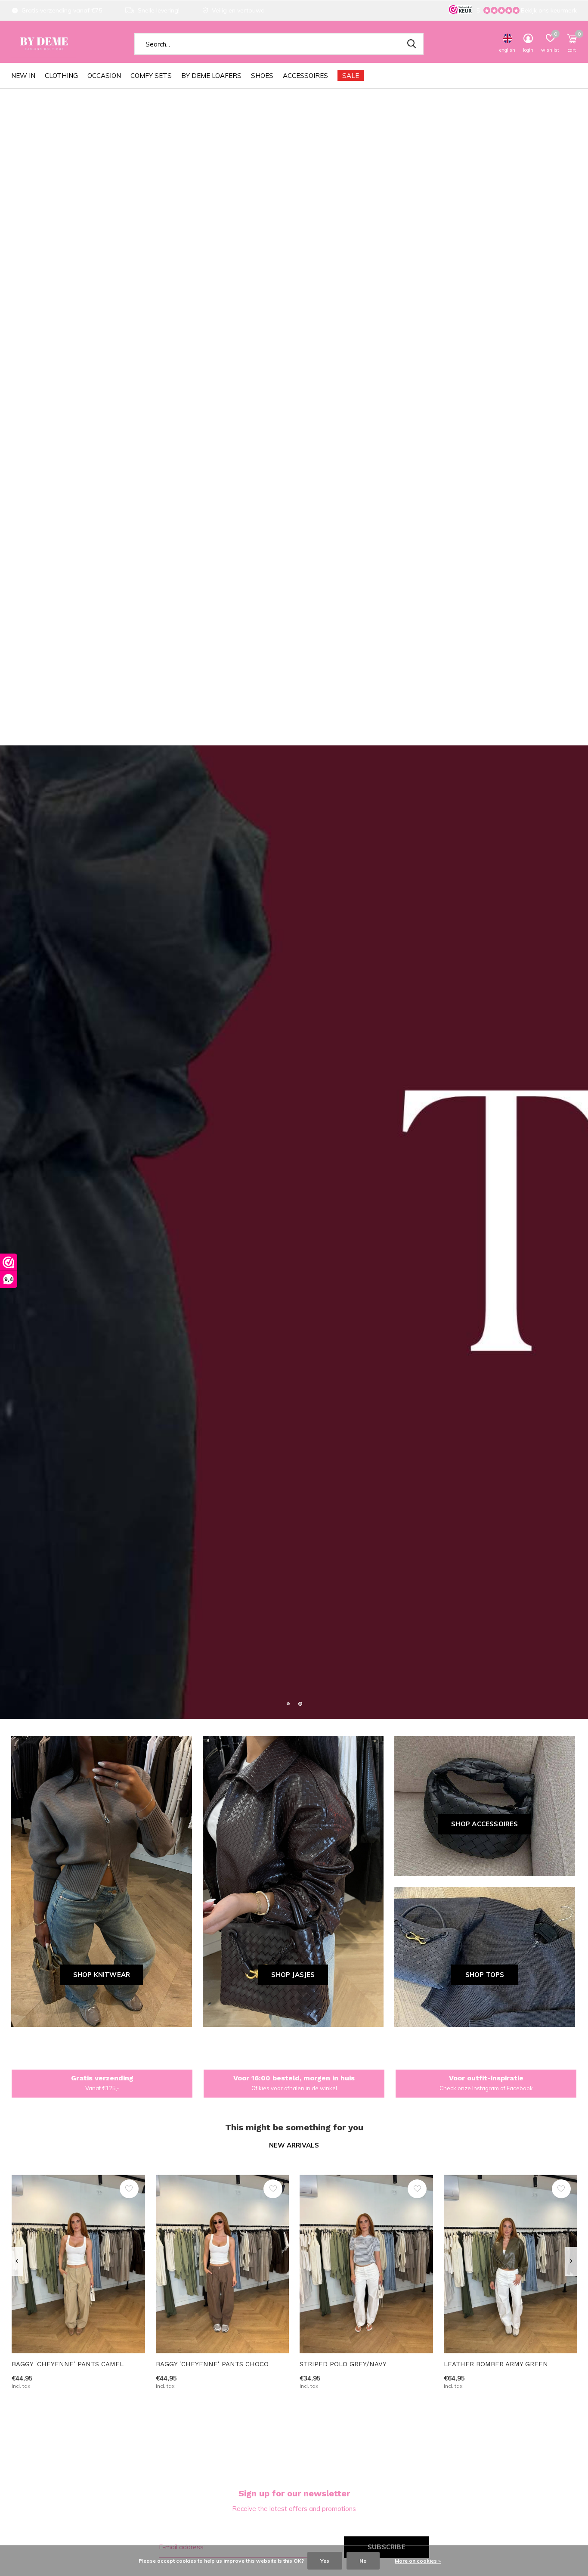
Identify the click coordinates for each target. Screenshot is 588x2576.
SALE (351, 76)
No (363, 2561)
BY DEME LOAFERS (211, 76)
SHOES (262, 76)
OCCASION (104, 76)
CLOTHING (61, 76)
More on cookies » (418, 2561)
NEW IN (23, 76)
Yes (325, 2561)
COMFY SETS (151, 76)
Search (412, 44)
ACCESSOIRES (305, 76)
